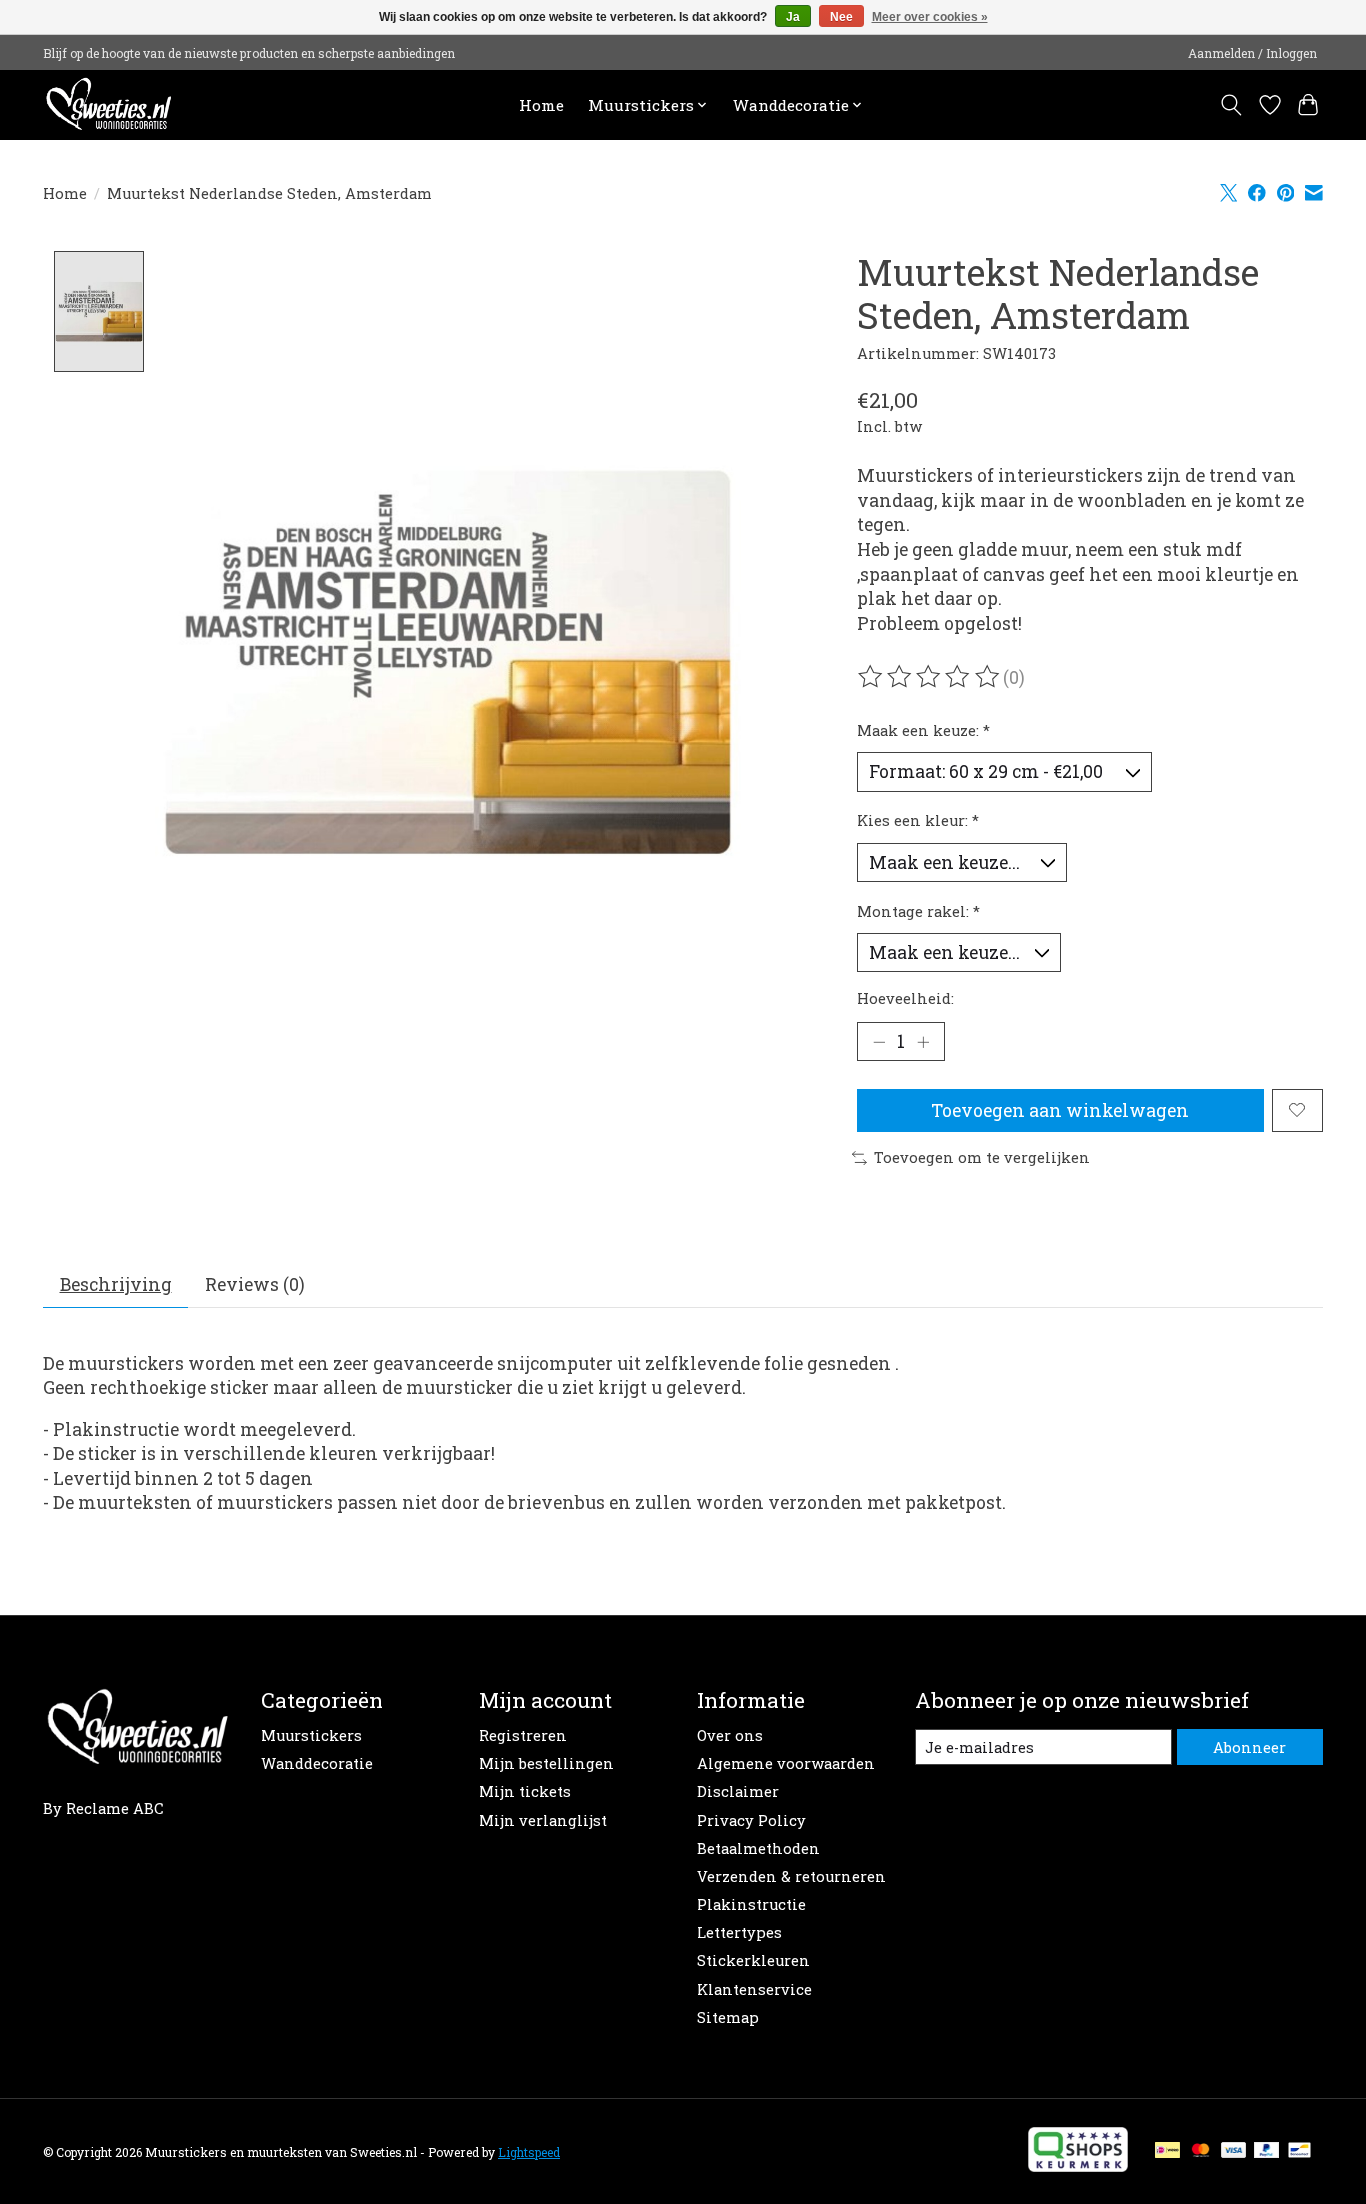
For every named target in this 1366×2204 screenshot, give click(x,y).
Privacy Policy (751, 1820)
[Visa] (1234, 2151)
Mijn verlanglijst (543, 1820)
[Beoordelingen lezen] (930, 677)
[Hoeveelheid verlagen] (879, 1041)
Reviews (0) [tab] (255, 1284)
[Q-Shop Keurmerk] (1078, 2165)
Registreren (523, 1735)
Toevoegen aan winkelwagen (1060, 1110)
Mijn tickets (525, 1791)
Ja (793, 17)
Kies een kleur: (918, 820)
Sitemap (728, 2017)
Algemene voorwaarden (786, 1763)
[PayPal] (1267, 2151)
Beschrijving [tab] (116, 1284)
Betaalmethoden (758, 1848)
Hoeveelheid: (905, 998)
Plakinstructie (751, 1904)
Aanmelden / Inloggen (1252, 53)
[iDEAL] (1167, 2151)
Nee (841, 17)
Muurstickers (311, 1735)
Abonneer (1249, 1747)
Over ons (730, 1735)
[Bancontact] (1299, 2151)
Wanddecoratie (317, 1763)
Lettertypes (739, 1932)
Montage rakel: (918, 911)
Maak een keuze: (923, 730)
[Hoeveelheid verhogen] (923, 1041)
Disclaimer (738, 1791)
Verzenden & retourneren (791, 1876)
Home (541, 105)
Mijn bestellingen (546, 1763)
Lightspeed (529, 2152)
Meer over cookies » (930, 17)
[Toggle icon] (1231, 105)
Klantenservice (754, 1989)
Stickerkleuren (753, 1960)
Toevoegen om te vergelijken (982, 1157)
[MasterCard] (1201, 2151)
